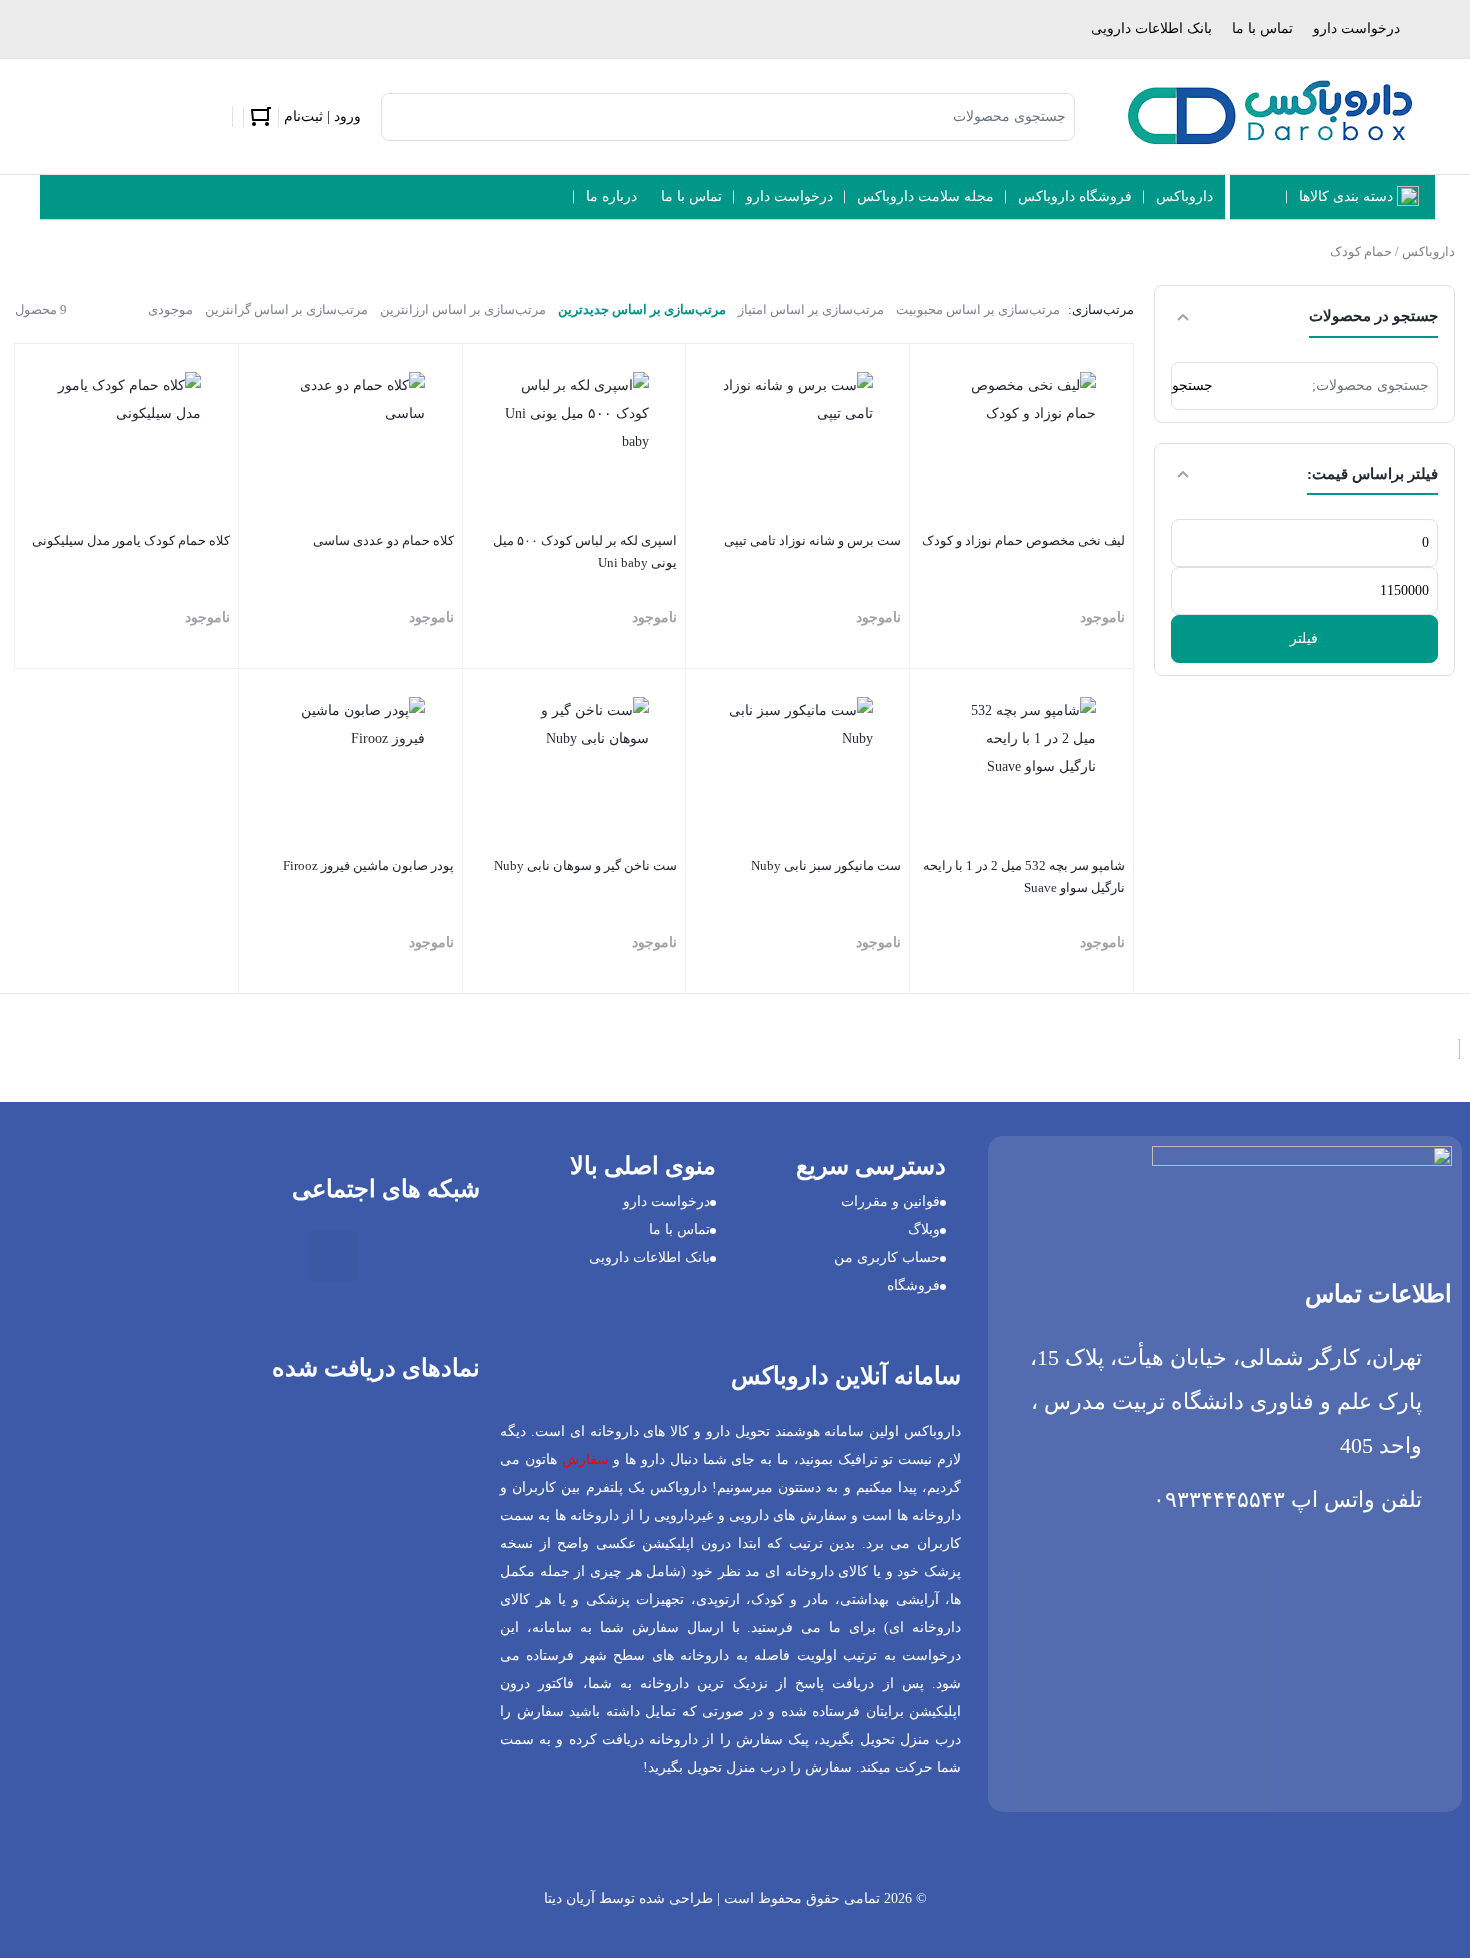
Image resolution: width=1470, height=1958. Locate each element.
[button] (460, 1528)
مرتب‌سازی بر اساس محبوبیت (978, 309)
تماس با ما (1262, 28)
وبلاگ (924, 1229)
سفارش (585, 1459)
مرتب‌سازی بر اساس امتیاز (811, 309)
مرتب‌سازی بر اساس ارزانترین (463, 309)
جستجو (1192, 385)
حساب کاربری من (887, 1257)
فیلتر (1304, 638)
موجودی (170, 309)
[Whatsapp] (157, 1256)
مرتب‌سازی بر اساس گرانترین (286, 309)
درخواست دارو (1356, 28)
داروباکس (1428, 251)
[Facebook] (275, 1256)
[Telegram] (216, 1256)
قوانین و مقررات (890, 1201)
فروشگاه (913, 1285)
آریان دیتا (569, 1898)
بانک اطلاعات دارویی (1151, 28)
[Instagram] (334, 1256)
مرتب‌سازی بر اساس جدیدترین (642, 309)
